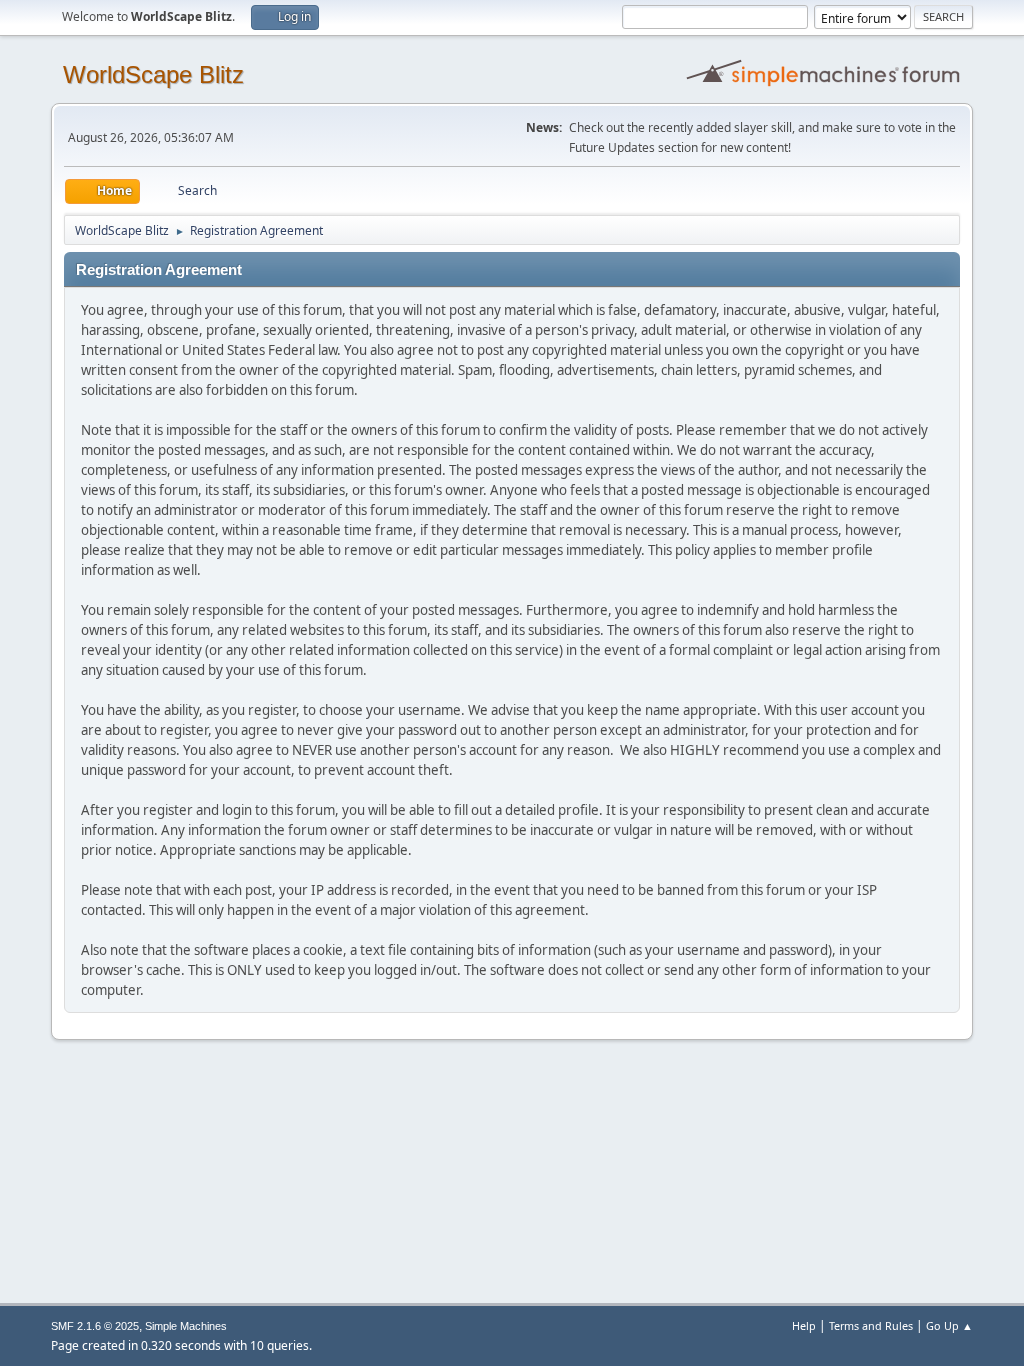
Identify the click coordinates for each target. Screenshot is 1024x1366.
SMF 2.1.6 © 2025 (95, 1326)
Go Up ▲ (949, 1325)
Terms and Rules (871, 1325)
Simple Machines (186, 1326)
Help (804, 1325)
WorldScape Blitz (153, 74)
